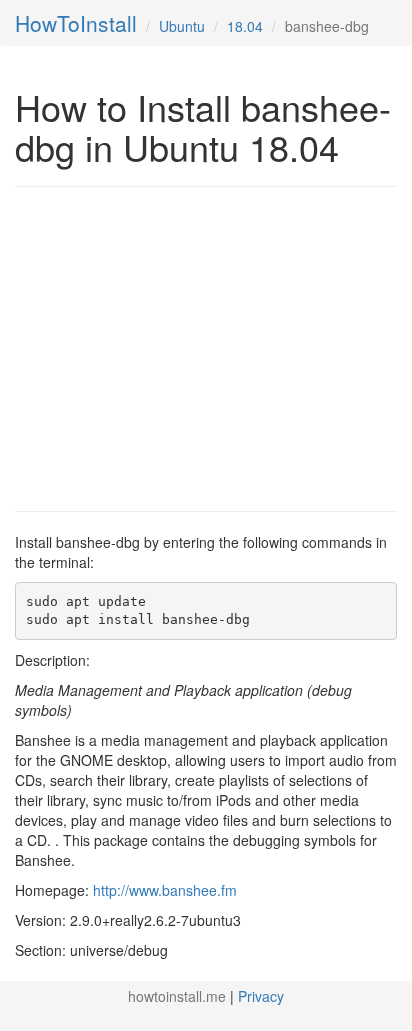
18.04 (245, 26)
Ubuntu (182, 26)
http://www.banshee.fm (165, 890)
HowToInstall (76, 23)
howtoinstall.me (177, 996)
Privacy (261, 996)
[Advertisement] (183, 347)
